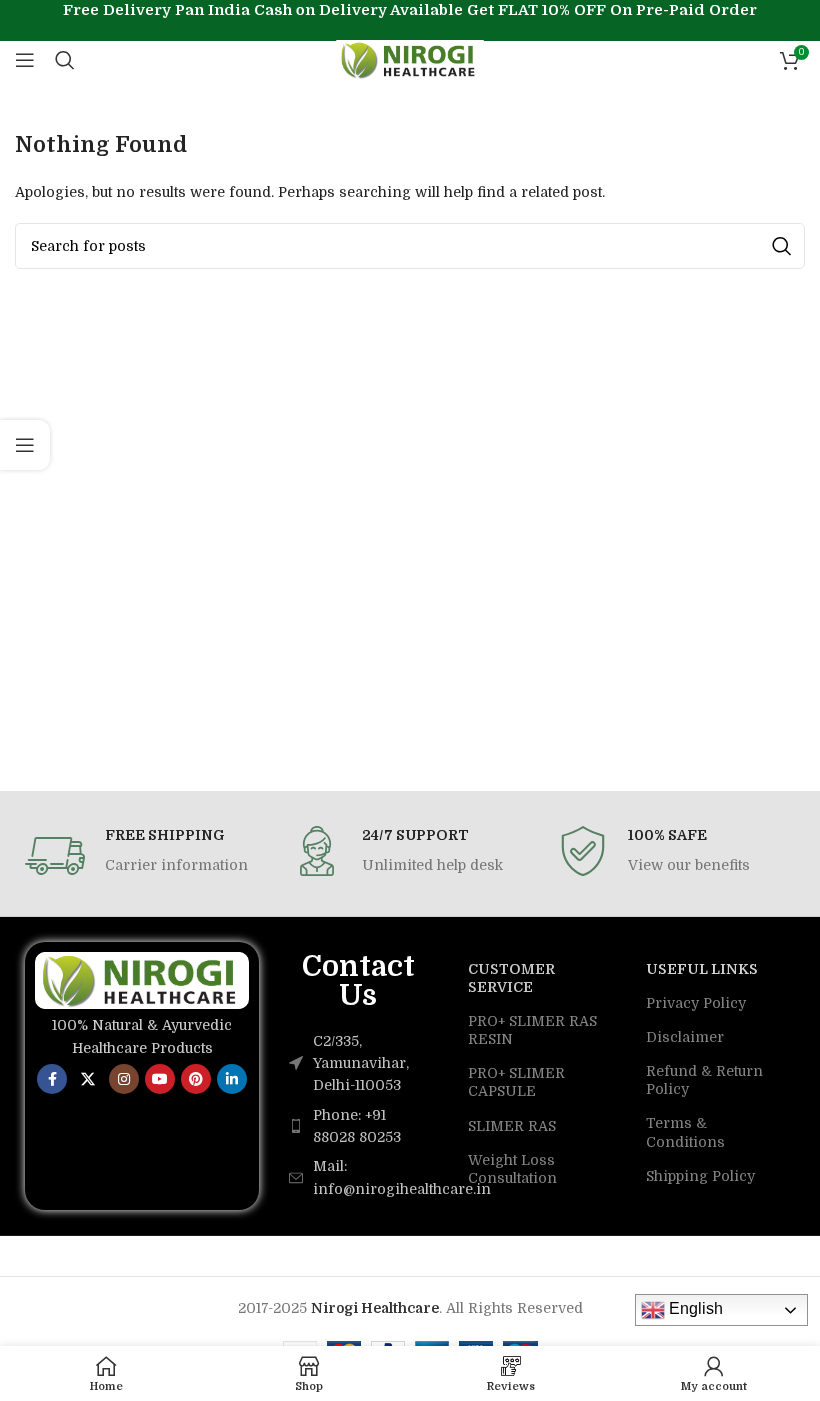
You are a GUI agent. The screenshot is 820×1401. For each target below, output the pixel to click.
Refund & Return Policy (704, 1080)
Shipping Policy (700, 1176)
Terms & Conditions (685, 1132)
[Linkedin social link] (232, 1079)
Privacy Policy (696, 1003)
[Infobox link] (143, 856)
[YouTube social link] (160, 1079)
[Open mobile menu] (25, 60)
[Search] (65, 60)
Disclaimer (685, 1037)
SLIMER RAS (512, 1126)
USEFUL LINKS (702, 969)
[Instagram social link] (124, 1079)
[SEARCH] (782, 246)
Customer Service (511, 978)
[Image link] (142, 979)
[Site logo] (410, 59)
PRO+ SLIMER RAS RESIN (532, 1030)
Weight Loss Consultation (512, 1169)
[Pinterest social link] (196, 1079)
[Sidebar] (25, 445)
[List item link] (358, 1126)
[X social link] (88, 1079)
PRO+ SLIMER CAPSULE (516, 1082)
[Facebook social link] (52, 1079)
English (694, 1308)
